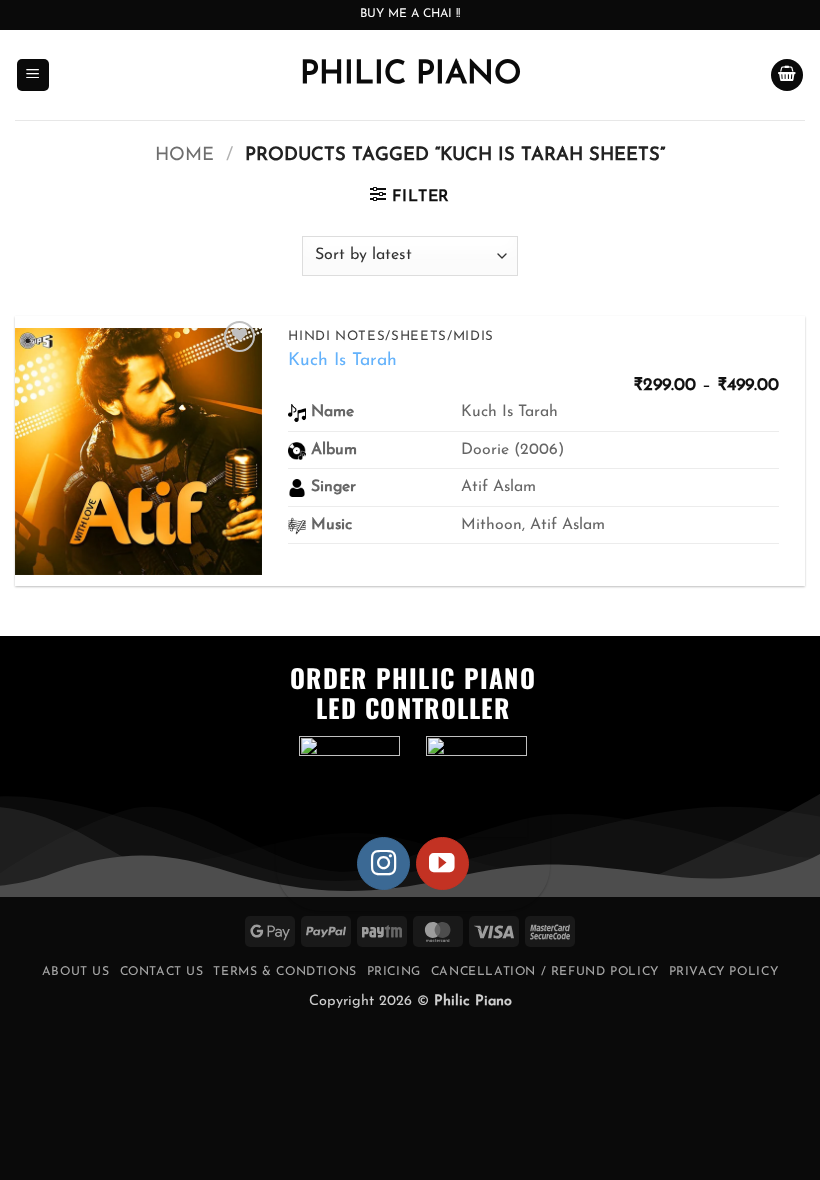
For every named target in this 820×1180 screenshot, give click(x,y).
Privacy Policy (724, 972)
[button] (33, 75)
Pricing (394, 972)
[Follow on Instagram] (383, 863)
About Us (76, 972)
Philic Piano (410, 75)
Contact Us (162, 972)
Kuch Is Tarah (342, 360)
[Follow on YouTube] (442, 863)
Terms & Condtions (284, 972)
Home (184, 155)
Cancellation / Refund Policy (545, 972)
